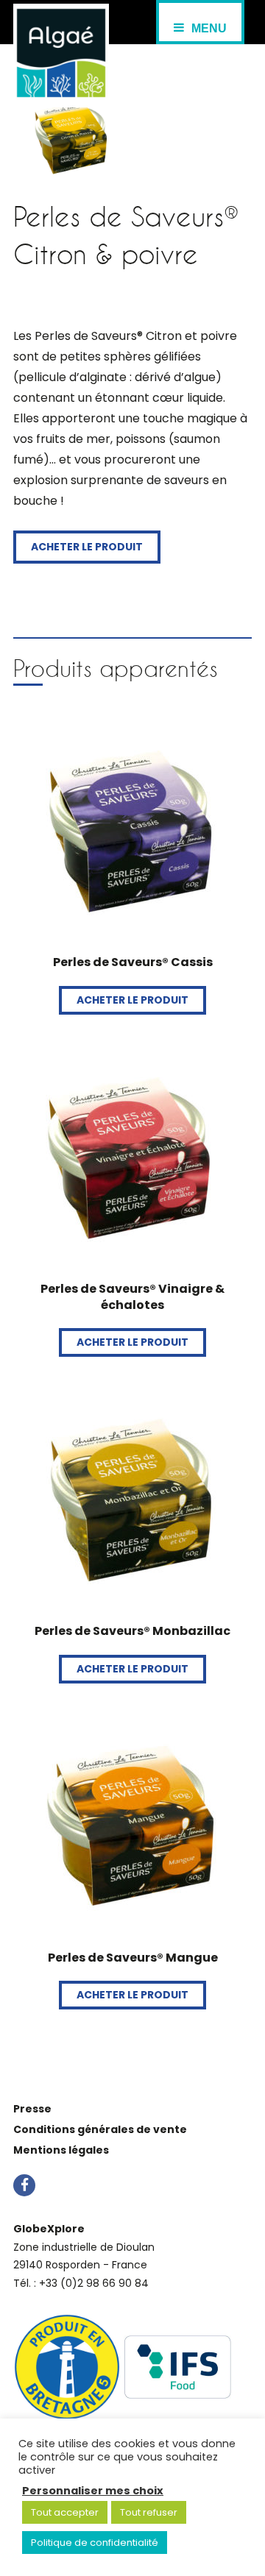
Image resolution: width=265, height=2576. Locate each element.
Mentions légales (61, 2150)
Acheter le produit (87, 547)
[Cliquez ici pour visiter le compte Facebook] (24, 2187)
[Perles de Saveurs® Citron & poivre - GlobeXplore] (61, 56)
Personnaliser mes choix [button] (93, 2491)
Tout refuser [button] (149, 2512)
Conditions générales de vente (100, 2129)
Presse (32, 2109)
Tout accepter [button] (65, 2512)
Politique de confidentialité (95, 2543)
